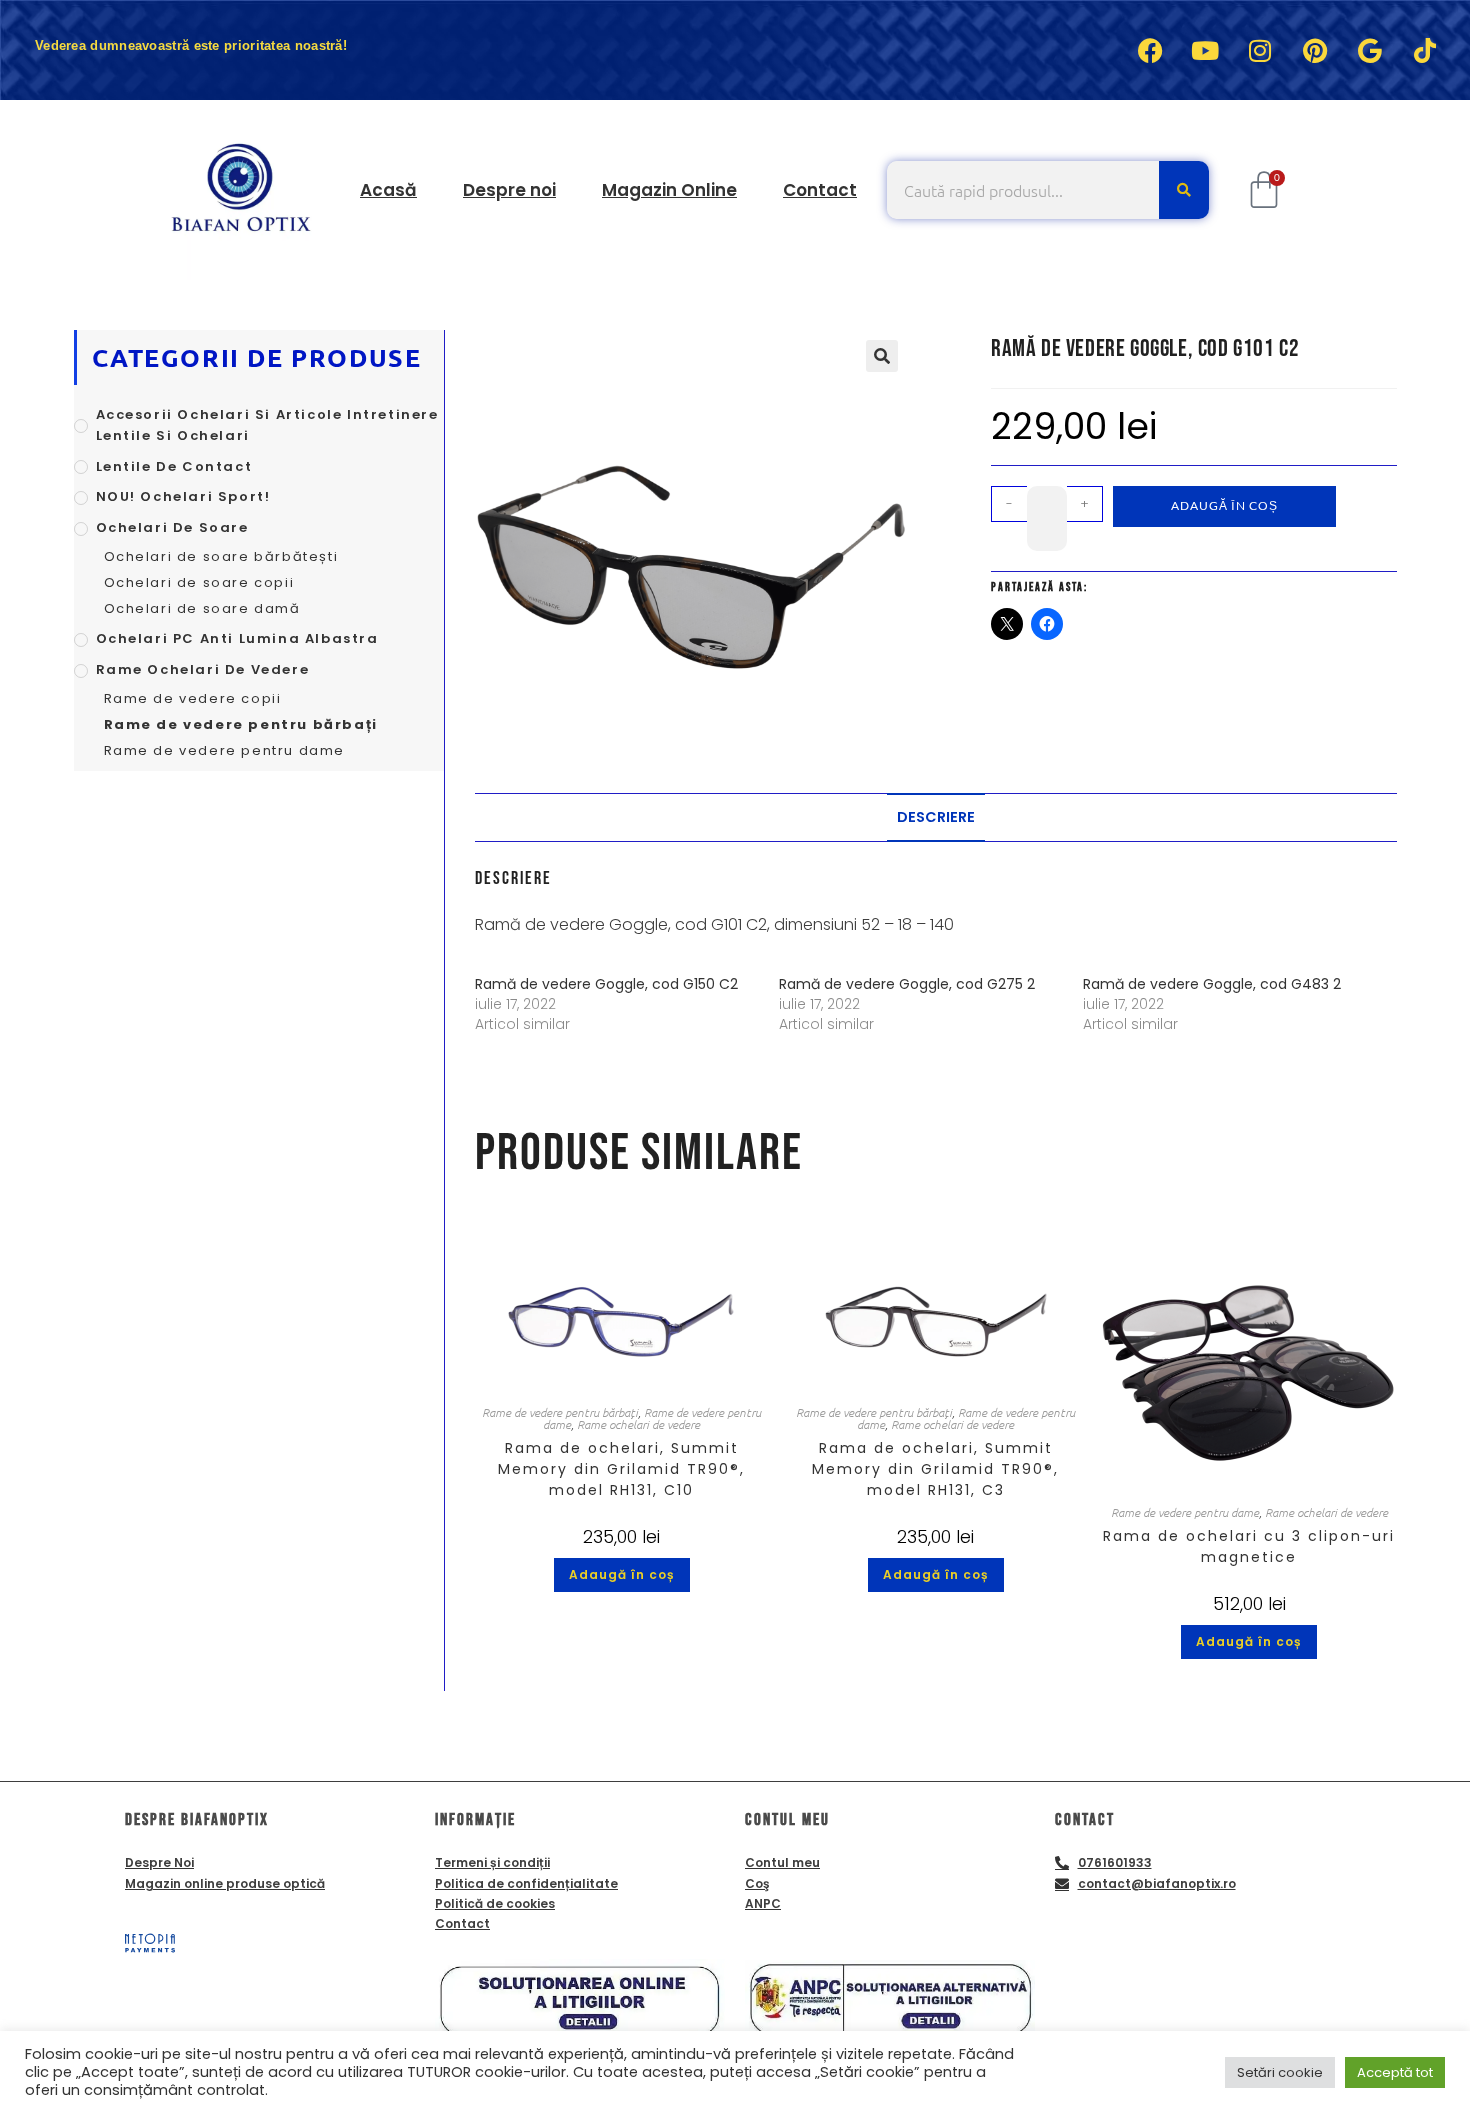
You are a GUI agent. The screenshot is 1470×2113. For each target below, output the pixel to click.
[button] (882, 356)
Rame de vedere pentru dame (1185, 1512)
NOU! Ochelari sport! (183, 496)
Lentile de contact (174, 466)
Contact (820, 190)
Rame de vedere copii (193, 698)
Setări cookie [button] (1280, 2072)
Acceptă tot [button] (1395, 2072)
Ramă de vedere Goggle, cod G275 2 (907, 984)
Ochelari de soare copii (199, 582)
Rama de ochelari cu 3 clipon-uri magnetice (1249, 1546)
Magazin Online (669, 190)
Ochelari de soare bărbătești (221, 556)
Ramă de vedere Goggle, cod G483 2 (1212, 984)
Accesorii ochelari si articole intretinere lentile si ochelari (267, 425)
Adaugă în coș (1224, 505)
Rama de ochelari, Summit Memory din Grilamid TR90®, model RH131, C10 (621, 1469)
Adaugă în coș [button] (622, 1574)
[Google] (1370, 50)
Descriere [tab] (936, 817)
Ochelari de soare (172, 527)
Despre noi (509, 190)
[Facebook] (1150, 50)
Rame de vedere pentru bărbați (560, 1412)
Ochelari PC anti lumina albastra (237, 638)
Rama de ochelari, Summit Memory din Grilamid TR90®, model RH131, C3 (935, 1469)
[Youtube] (1205, 50)
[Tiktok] (1425, 50)
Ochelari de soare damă (202, 608)
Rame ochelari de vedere (638, 1424)
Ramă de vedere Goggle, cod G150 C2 (606, 984)
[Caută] (1184, 190)
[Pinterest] (1315, 50)
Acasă (388, 190)
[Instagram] (1260, 50)
